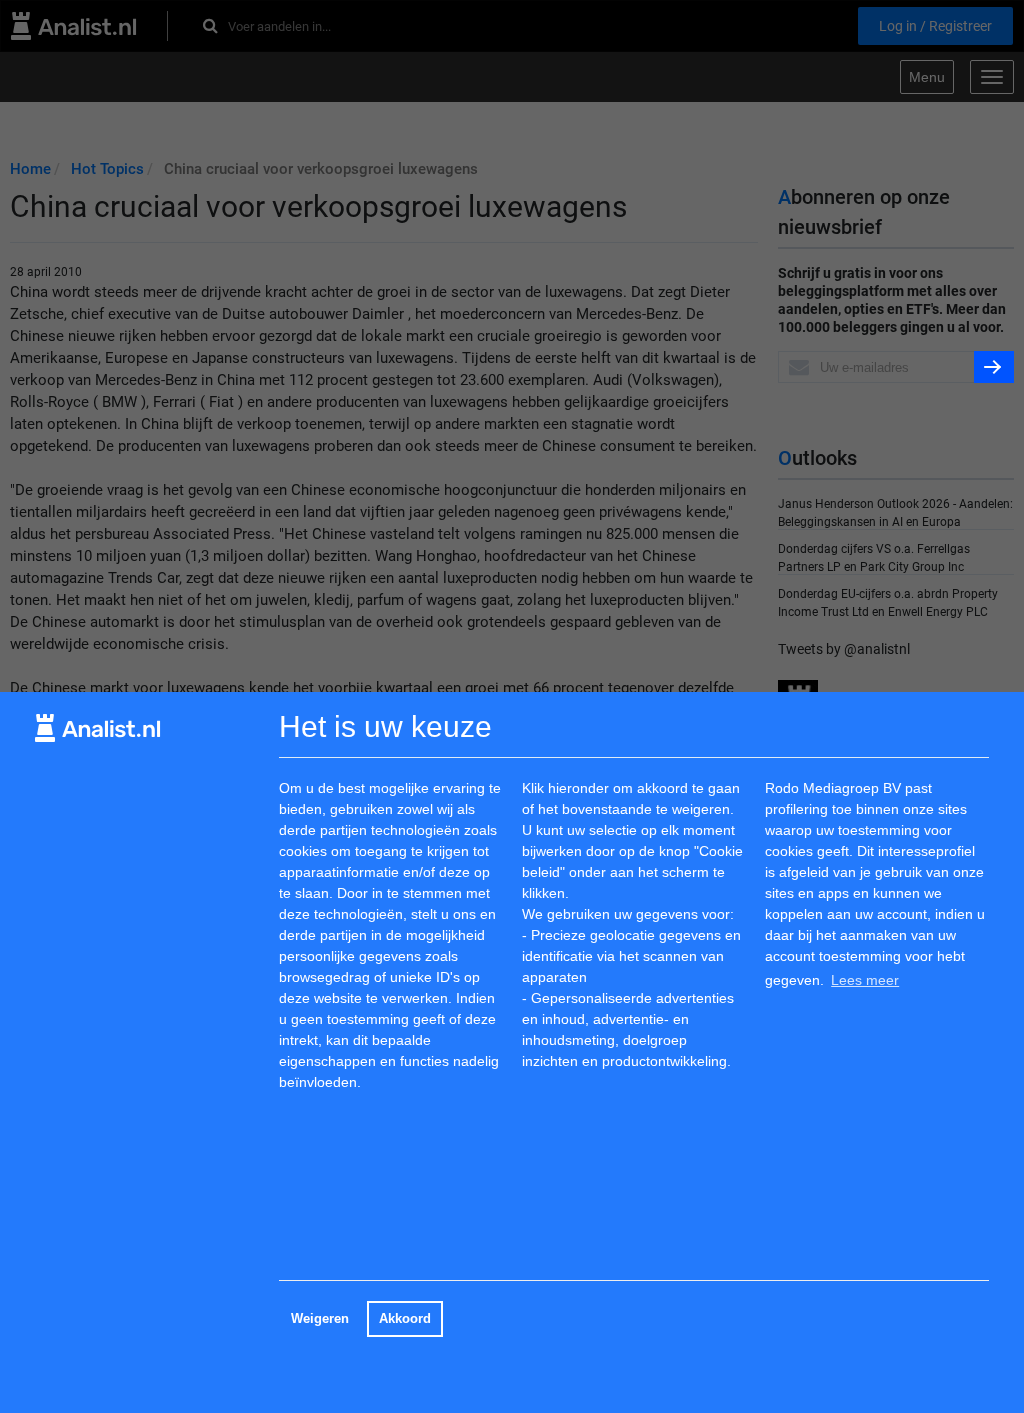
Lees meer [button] (865, 980)
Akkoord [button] (405, 1319)
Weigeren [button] (320, 1319)
